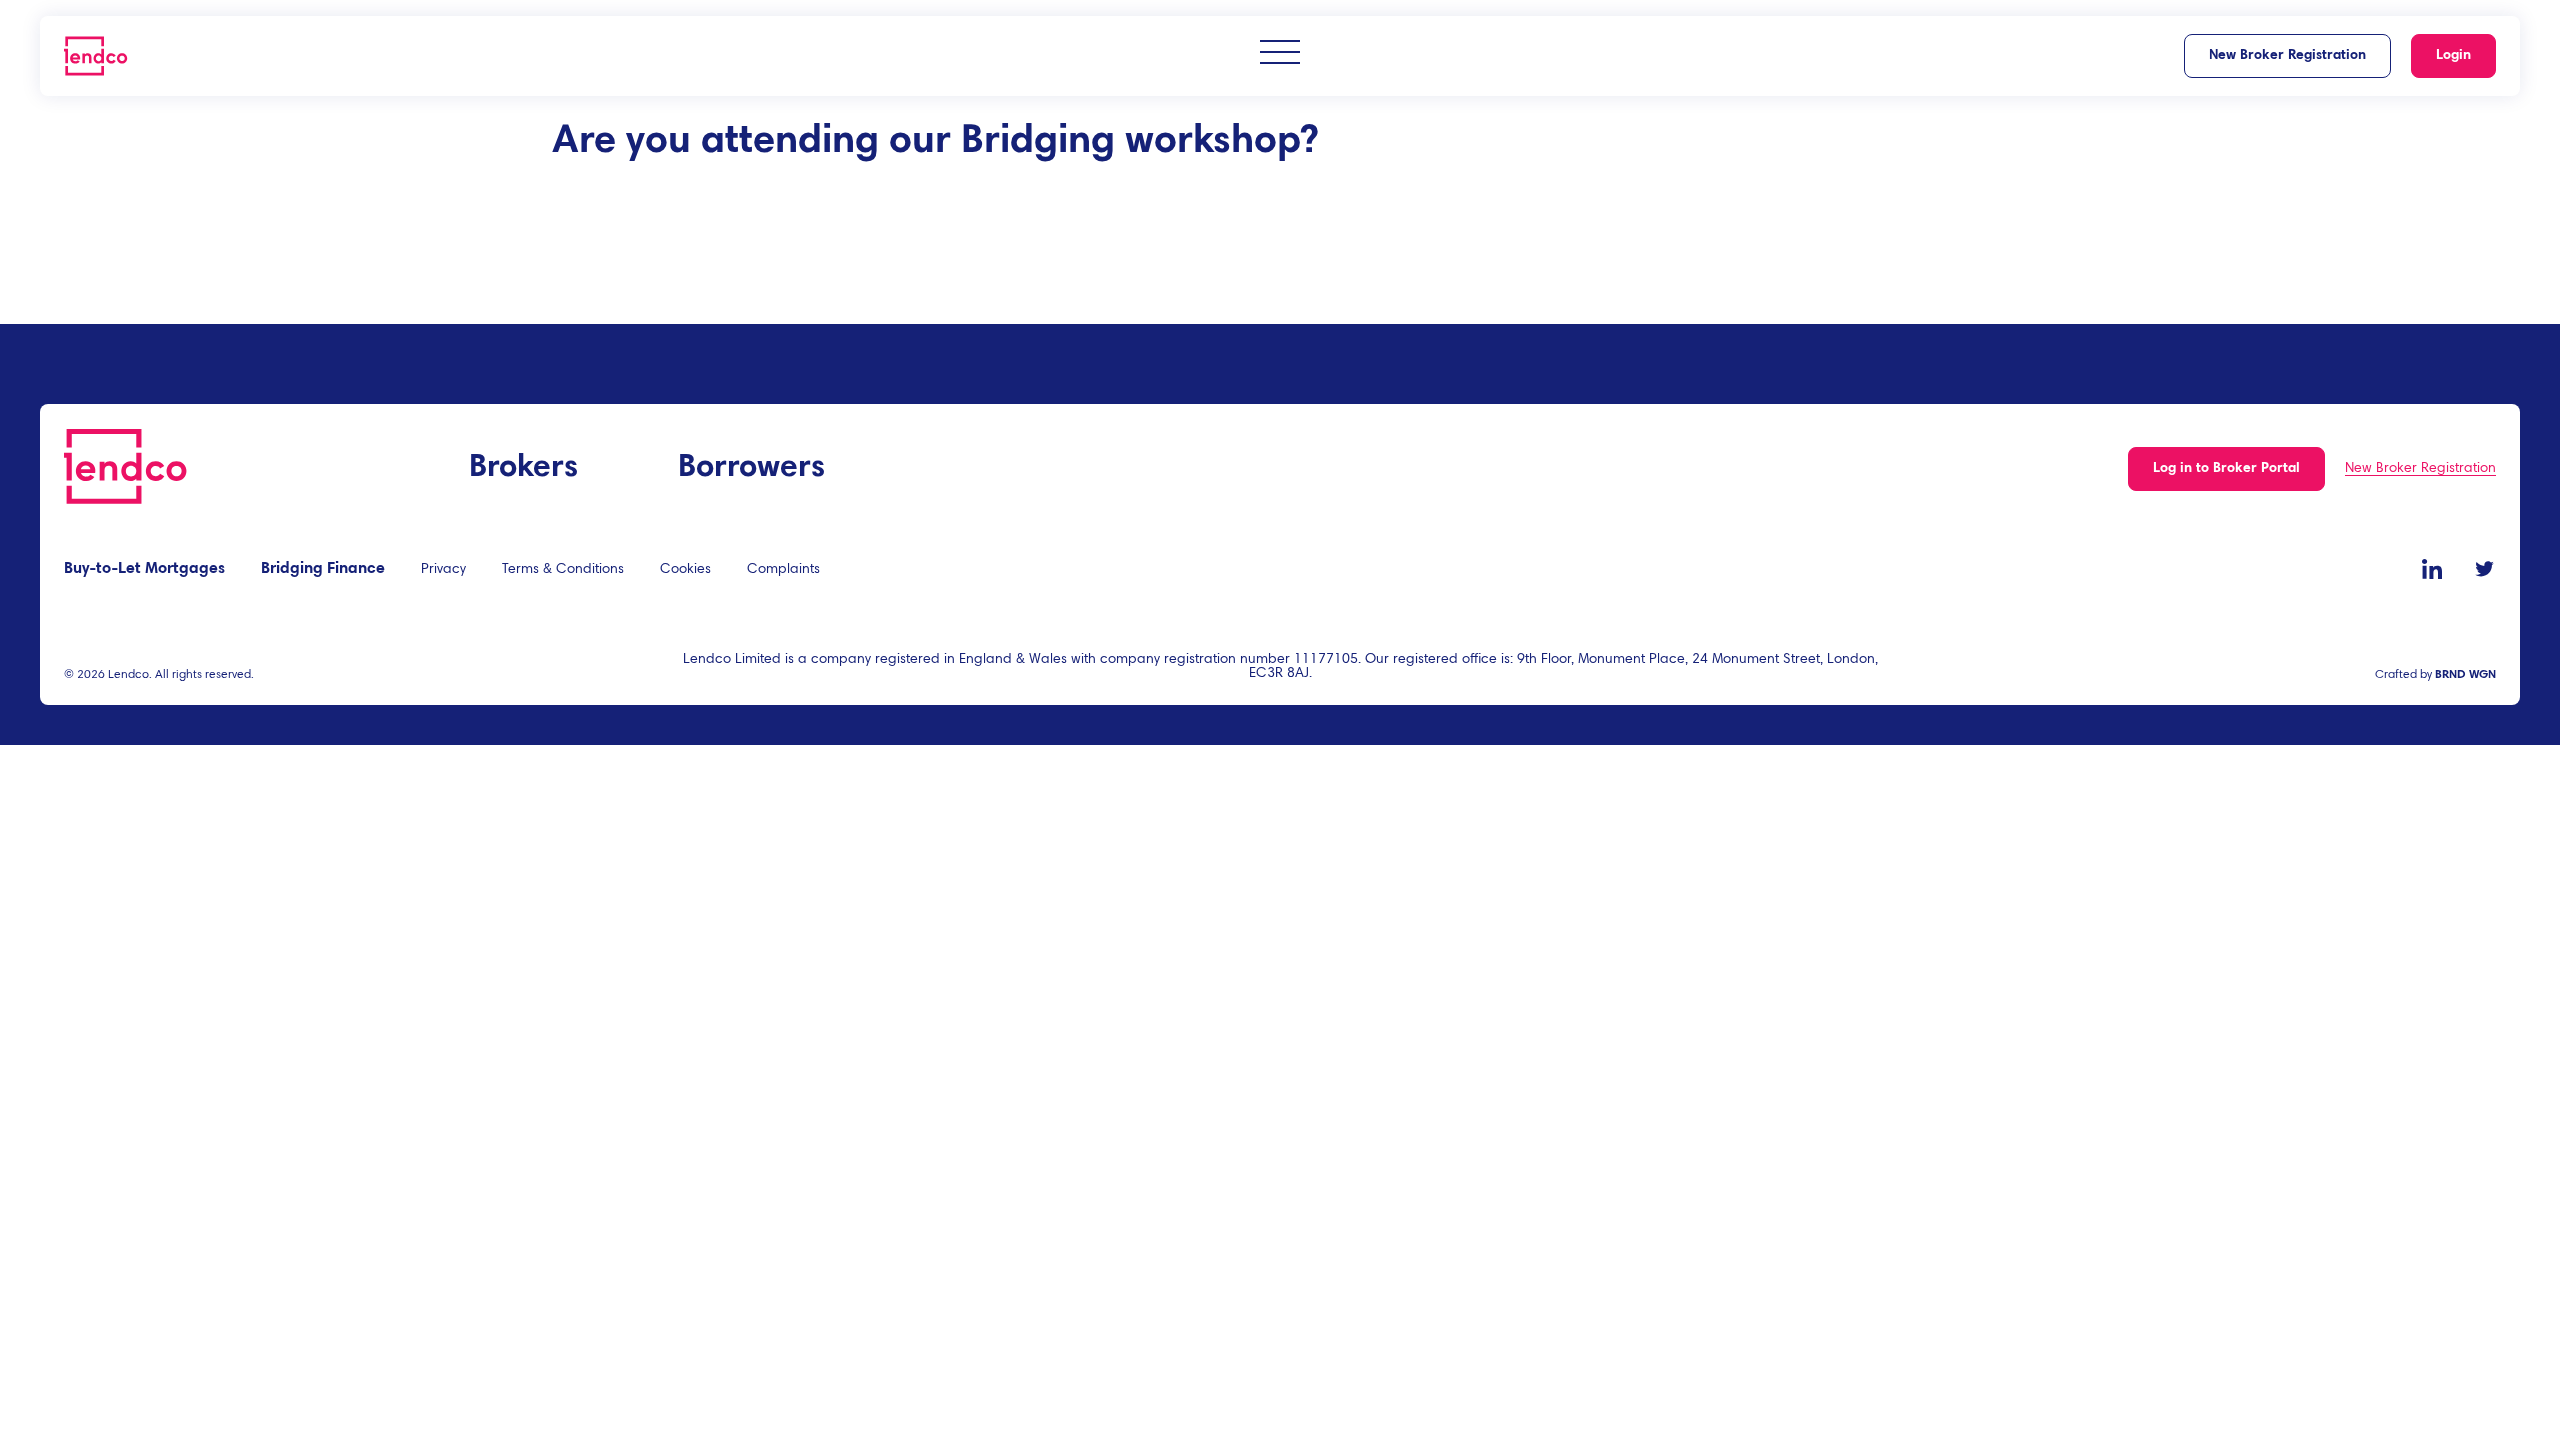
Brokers (523, 468)
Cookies (685, 570)
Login (2453, 56)
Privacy (443, 570)
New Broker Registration (2287, 56)
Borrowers (751, 468)
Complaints (783, 570)
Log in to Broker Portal (2226, 469)
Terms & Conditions (563, 570)
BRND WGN (2465, 675)
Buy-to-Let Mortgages (144, 569)
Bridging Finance (323, 569)
